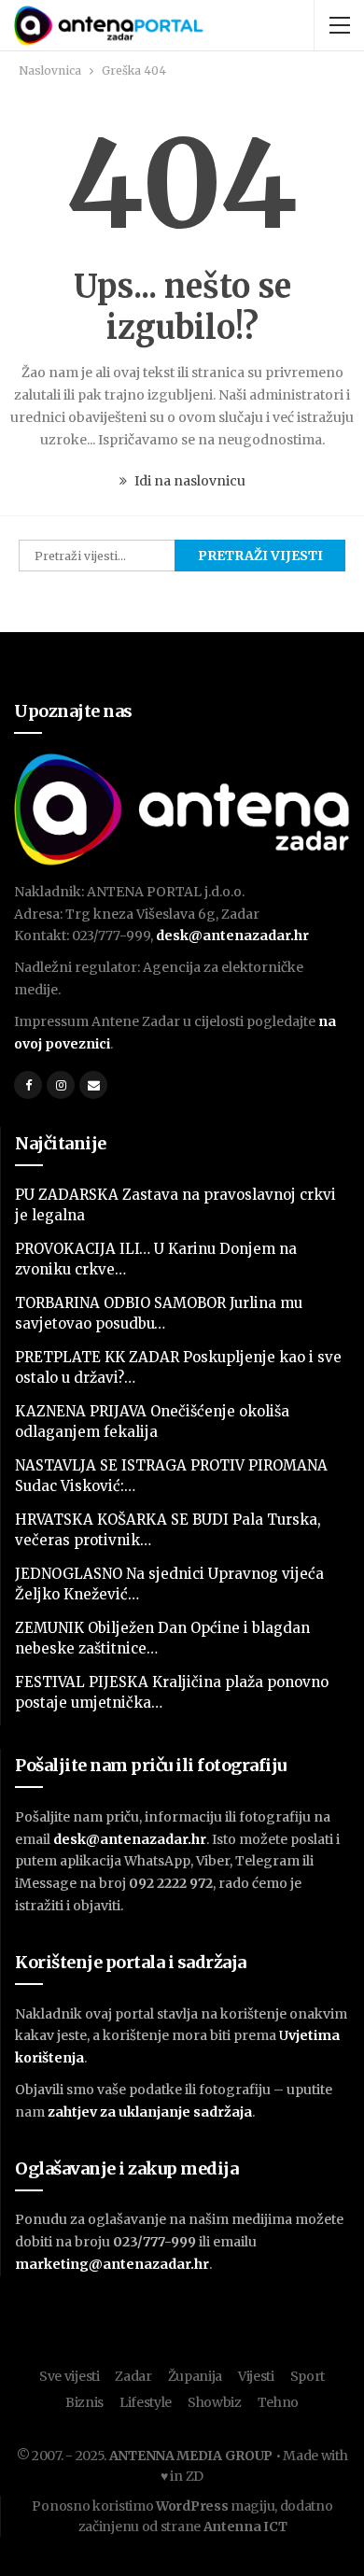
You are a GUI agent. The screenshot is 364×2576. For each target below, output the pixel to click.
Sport (308, 2376)
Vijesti (256, 2376)
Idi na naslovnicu (189, 481)
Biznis (84, 2402)
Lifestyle (146, 2402)
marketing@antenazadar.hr (112, 2264)
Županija (196, 2376)
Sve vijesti (70, 2376)
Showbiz (215, 2402)
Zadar (133, 2376)
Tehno (279, 2402)
